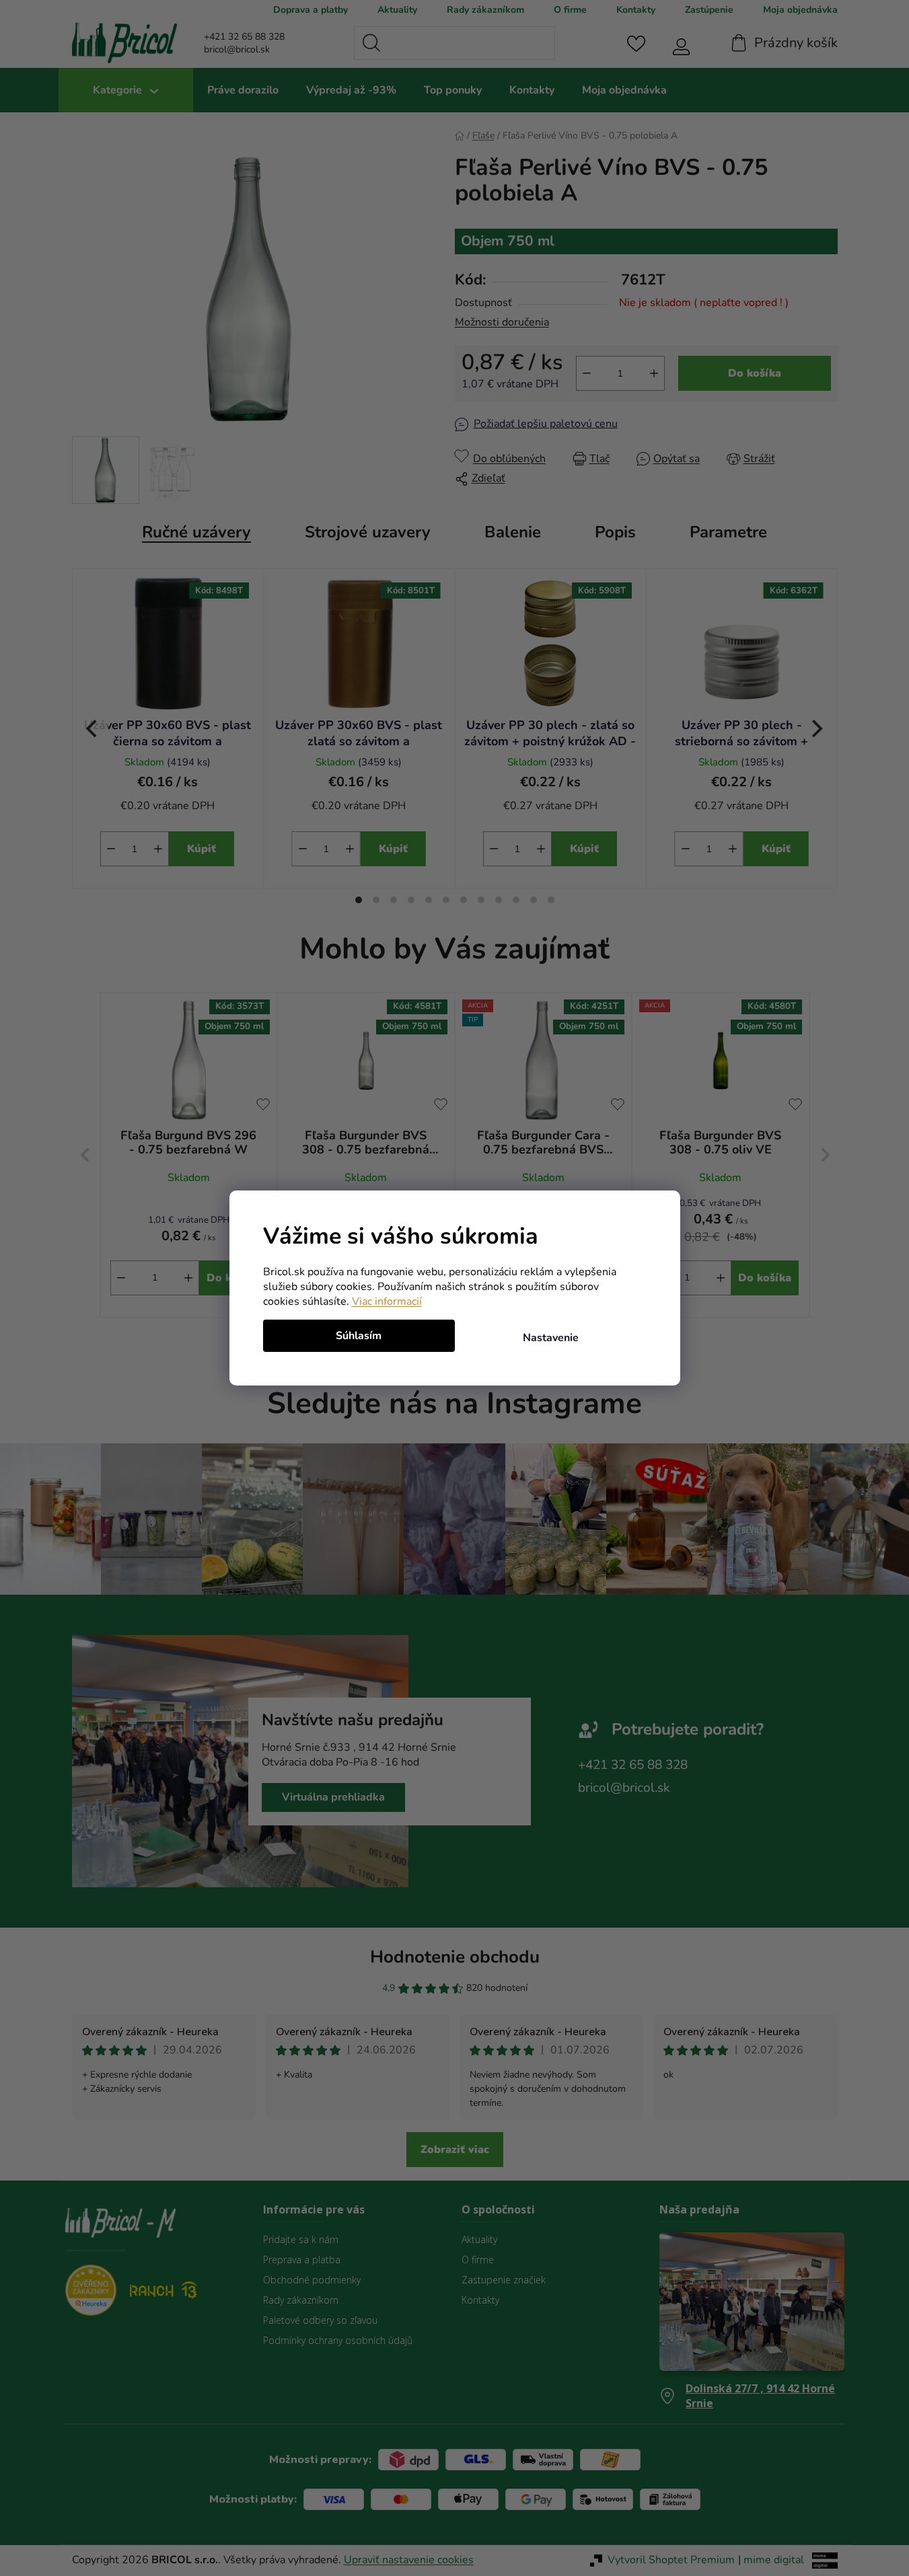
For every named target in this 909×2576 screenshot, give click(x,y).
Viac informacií (387, 1301)
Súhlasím (359, 1336)
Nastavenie (551, 1338)
